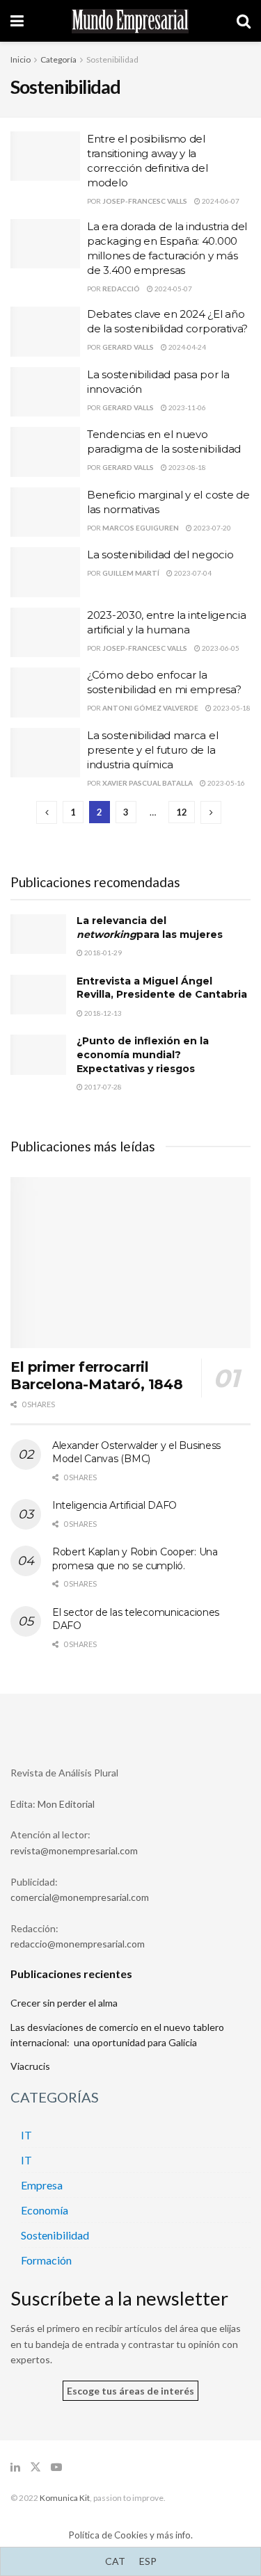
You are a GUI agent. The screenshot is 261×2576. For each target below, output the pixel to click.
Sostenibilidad (112, 59)
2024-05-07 (173, 289)
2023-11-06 (187, 407)
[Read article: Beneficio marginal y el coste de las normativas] (45, 512)
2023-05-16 (226, 783)
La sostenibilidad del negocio (160, 554)
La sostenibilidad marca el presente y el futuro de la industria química (152, 750)
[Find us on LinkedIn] (15, 2467)
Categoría (58, 59)
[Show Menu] (17, 21)
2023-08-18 (187, 467)
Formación (46, 2260)
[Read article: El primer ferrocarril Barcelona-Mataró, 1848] (130, 1263)
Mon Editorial (66, 1804)
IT (26, 2135)
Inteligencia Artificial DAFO (114, 1505)
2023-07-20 (212, 528)
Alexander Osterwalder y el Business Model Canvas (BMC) (136, 1452)
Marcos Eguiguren (141, 528)
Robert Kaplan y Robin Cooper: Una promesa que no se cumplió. (135, 1559)
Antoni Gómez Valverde (150, 708)
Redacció (121, 289)
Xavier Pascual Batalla (148, 783)
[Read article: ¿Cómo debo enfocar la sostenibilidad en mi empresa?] (45, 692)
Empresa (42, 2185)
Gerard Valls (128, 347)
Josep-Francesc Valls (145, 201)
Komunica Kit (65, 2498)
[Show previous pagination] (47, 812)
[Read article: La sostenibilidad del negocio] (45, 572)
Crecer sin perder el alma (64, 2003)
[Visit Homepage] (130, 21)
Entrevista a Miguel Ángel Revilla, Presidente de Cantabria (162, 988)
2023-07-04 (192, 573)
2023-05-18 (231, 708)
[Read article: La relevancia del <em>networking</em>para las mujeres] (38, 934)
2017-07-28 (102, 1087)
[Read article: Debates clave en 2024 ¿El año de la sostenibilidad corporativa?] (45, 332)
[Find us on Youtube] (56, 2467)
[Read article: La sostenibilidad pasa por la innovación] (45, 392)
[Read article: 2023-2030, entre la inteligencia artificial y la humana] (45, 633)
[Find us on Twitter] (35, 2467)
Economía (45, 2210)
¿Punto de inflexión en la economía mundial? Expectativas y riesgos (143, 1054)
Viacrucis (30, 2066)
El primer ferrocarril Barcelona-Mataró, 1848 (96, 1376)
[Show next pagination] (211, 812)
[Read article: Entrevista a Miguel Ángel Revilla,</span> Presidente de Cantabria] (38, 995)
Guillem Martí (131, 573)
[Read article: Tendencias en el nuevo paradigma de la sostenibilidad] (45, 452)
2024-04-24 (187, 347)
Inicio (21, 59)
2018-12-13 (102, 1013)
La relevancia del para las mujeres (150, 927)
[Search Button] (244, 21)
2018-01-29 (102, 953)
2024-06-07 (220, 201)
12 (182, 812)
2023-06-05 (220, 648)
